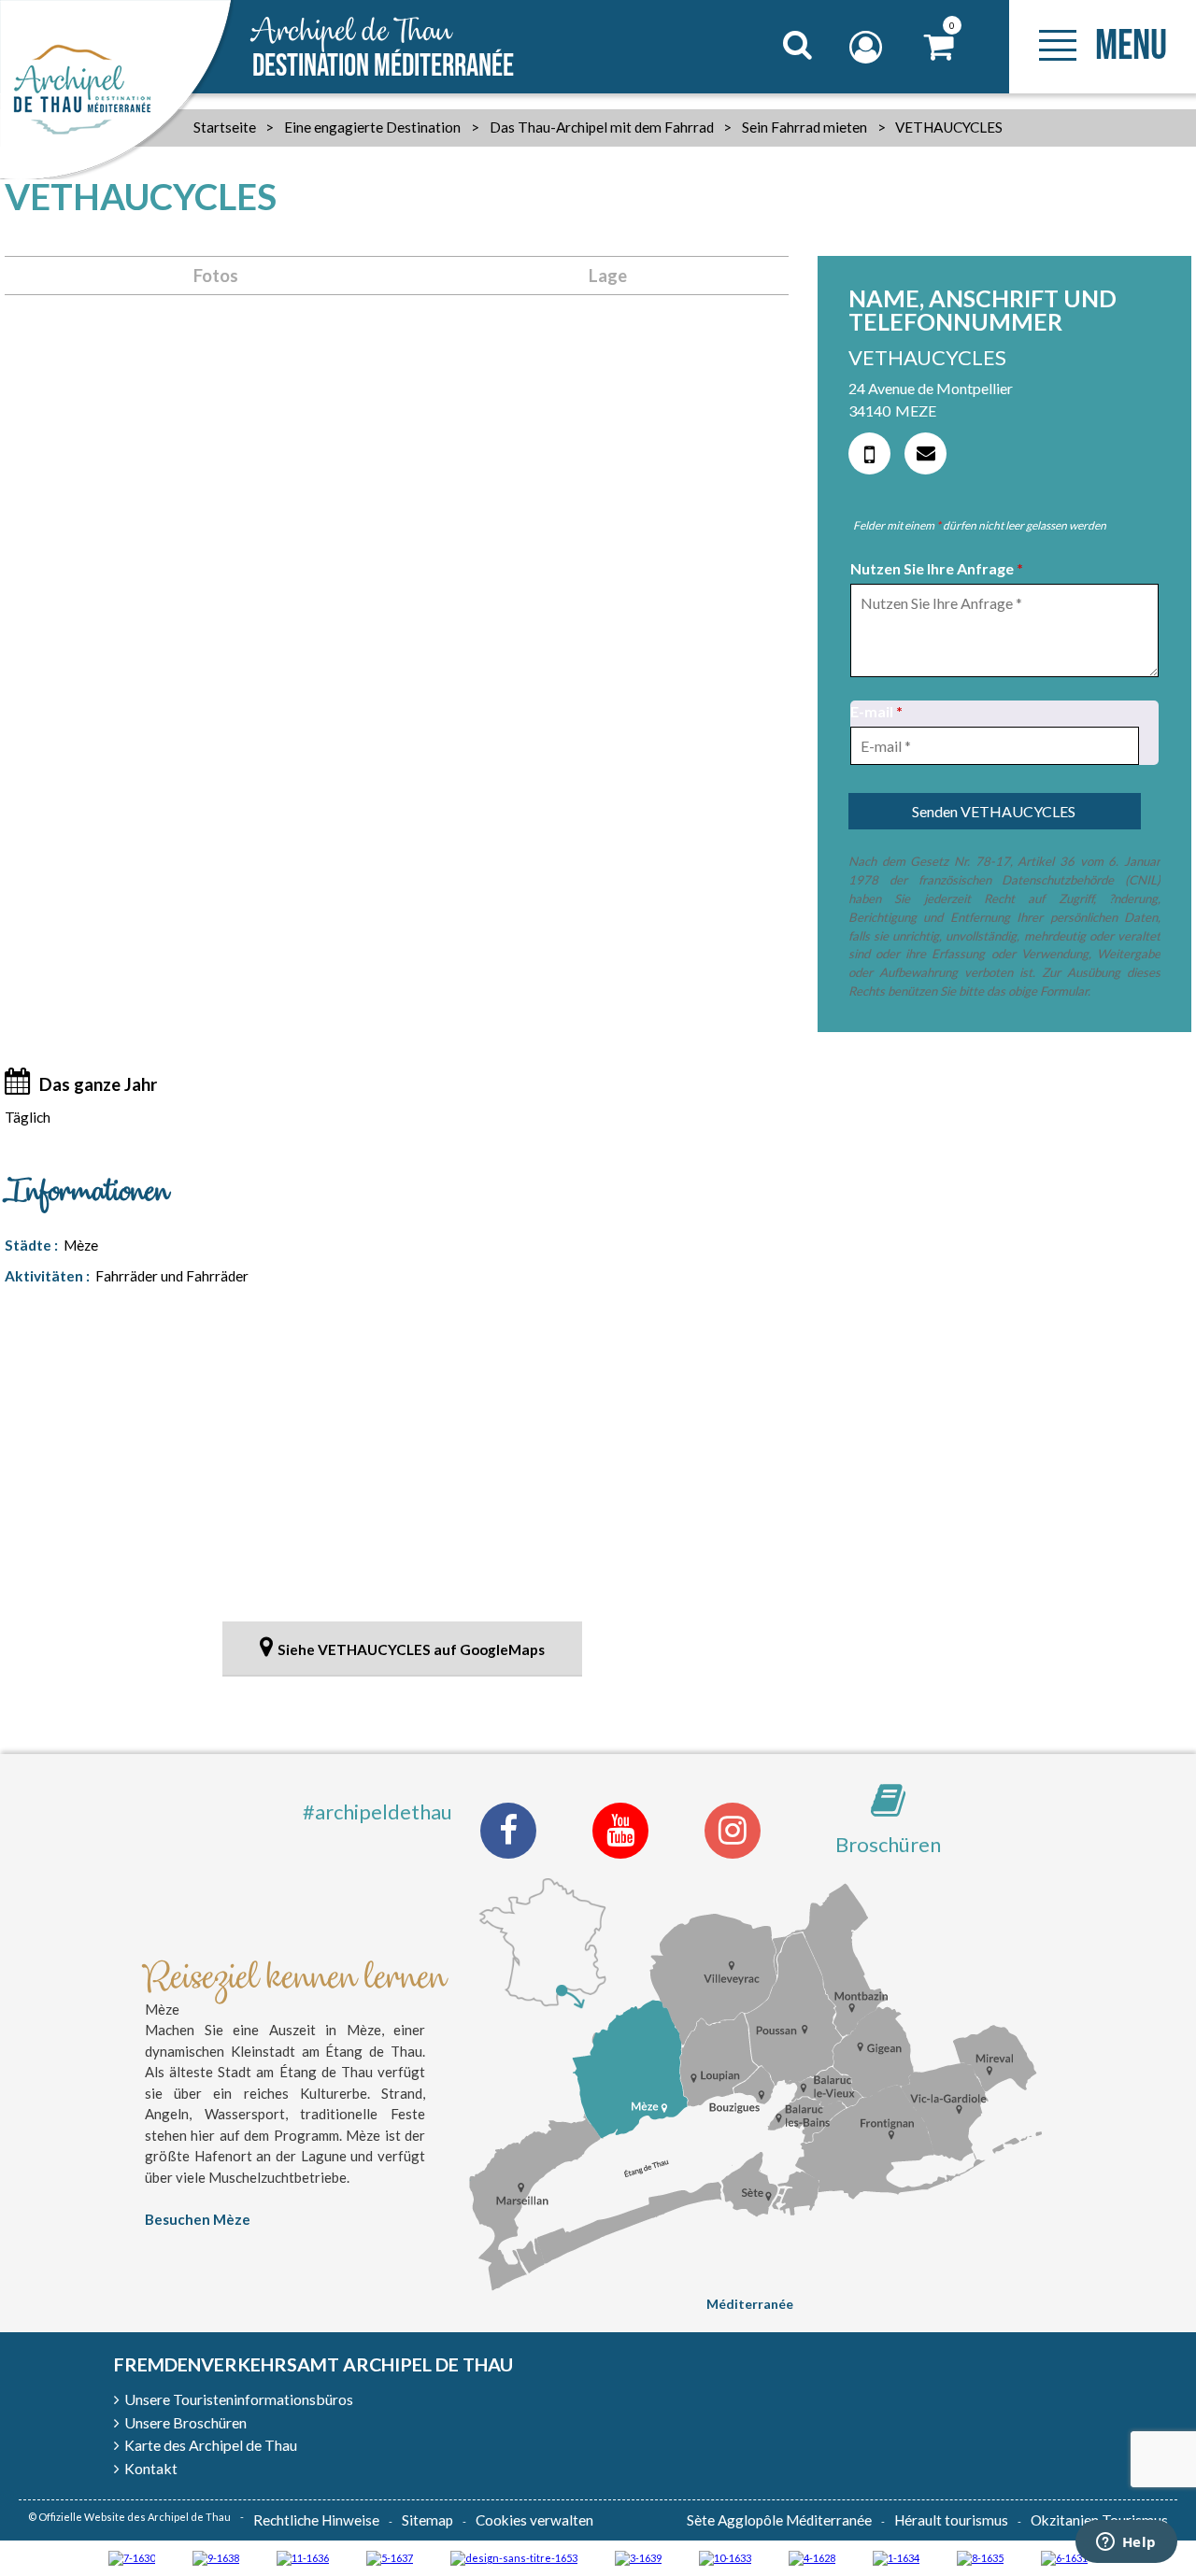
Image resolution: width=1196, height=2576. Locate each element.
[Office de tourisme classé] (303, 2557)
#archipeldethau (377, 1812)
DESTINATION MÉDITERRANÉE (383, 49)
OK (774, 80)
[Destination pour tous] (390, 2557)
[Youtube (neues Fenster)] (620, 1831)
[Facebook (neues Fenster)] (508, 1831)
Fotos (216, 276)
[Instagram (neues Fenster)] (733, 1831)
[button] (940, 47)
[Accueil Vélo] (638, 2557)
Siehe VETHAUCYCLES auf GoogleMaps (411, 1649)
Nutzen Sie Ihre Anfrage (937, 568)
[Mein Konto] (868, 47)
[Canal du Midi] (132, 2557)
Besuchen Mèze (198, 2219)
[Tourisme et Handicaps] (216, 2557)
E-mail (876, 711)
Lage (608, 276)
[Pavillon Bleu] (1064, 2557)
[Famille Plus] (812, 2557)
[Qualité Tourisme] (514, 2557)
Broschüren (888, 1844)
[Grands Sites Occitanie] (896, 2557)
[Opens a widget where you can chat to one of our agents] (1126, 2543)
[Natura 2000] (725, 2557)
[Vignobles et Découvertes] (980, 2557)
